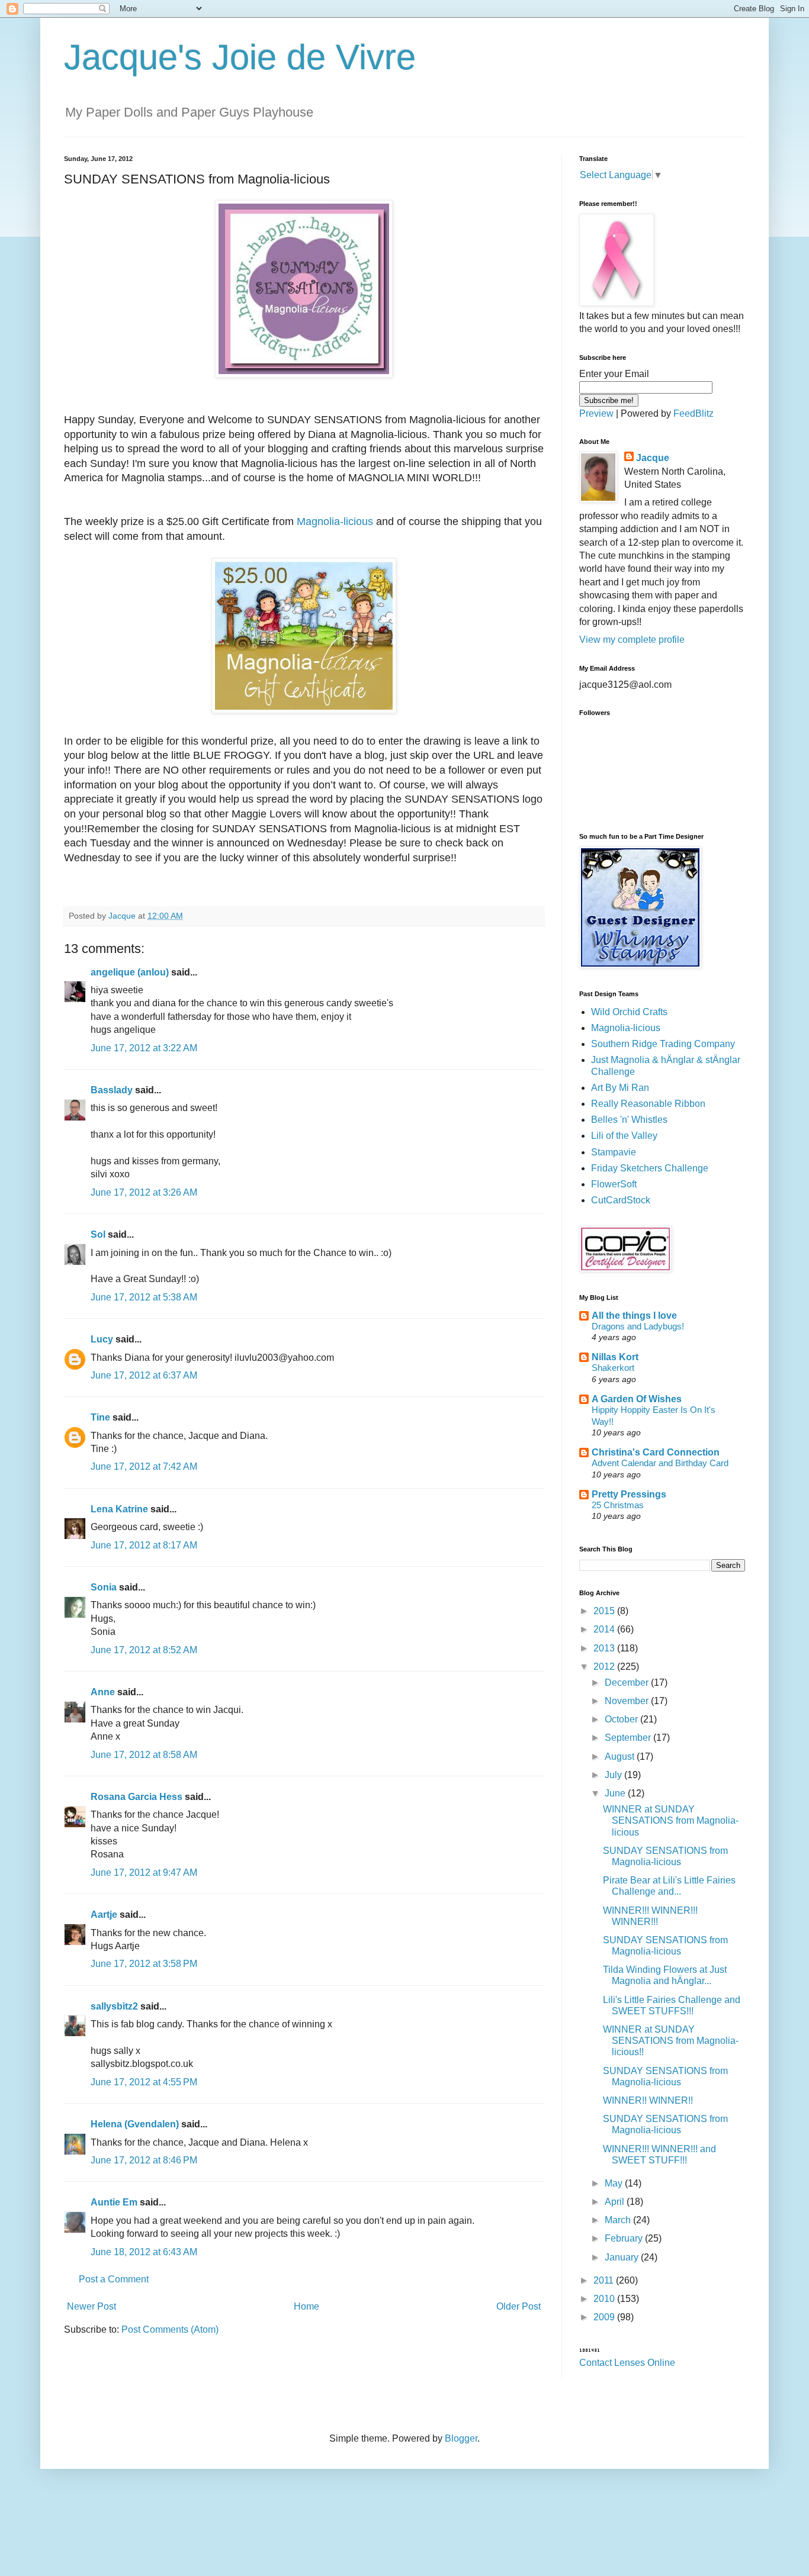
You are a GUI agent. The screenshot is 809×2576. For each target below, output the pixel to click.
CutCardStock (621, 1200)
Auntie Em (114, 2202)
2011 (605, 2280)
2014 (605, 1629)
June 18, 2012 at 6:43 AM (144, 2252)
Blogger (461, 2438)
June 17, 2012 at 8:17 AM (144, 1545)
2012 (605, 1667)
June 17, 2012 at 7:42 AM (144, 1466)
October (622, 1719)
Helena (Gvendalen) (135, 2124)
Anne (103, 1692)
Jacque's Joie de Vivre (240, 57)
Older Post (519, 2306)
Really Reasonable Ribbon (648, 1104)
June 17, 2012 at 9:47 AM (144, 1873)
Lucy (102, 1339)
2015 (605, 1611)
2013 (605, 1648)
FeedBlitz (694, 413)
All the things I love (634, 1316)
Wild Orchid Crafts (629, 1012)
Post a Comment (114, 2279)
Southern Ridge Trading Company (663, 1044)
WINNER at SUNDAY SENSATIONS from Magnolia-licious (671, 1820)
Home (306, 2306)
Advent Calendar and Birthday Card (660, 1463)
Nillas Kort (615, 1357)
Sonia (104, 1587)
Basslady (112, 1090)
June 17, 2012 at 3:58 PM (144, 1964)
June (616, 1793)
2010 (605, 2299)
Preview (596, 413)
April (616, 2202)
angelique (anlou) (130, 972)
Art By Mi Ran (620, 1088)
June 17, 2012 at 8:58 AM (144, 1755)
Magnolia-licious (335, 521)
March (619, 2220)
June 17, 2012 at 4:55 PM (144, 2082)
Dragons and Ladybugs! (638, 1326)
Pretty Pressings (629, 1494)
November (628, 1701)
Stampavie (614, 1152)
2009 (605, 2317)
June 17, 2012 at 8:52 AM (144, 1650)
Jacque (653, 458)
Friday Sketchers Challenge (650, 1168)
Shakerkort (613, 1368)
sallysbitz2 (114, 2006)
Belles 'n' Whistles (629, 1120)
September (629, 1738)
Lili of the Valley (624, 1136)
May (615, 2183)
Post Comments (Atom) (170, 2329)
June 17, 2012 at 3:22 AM (144, 1048)
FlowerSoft (614, 1184)
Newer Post (92, 2306)
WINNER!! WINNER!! (648, 2100)
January (623, 2257)
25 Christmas (618, 1505)
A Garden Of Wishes (637, 1399)
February (625, 2238)
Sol (98, 1234)
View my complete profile (632, 640)
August (621, 1756)
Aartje (104, 1915)
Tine (100, 1417)
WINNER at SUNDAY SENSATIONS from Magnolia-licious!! (671, 2041)
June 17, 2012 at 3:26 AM (144, 1192)
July (614, 1775)
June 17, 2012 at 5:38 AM (144, 1297)
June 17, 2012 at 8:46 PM (144, 2160)
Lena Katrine (119, 1509)
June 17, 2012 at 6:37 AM (144, 1375)
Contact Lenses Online (627, 2363)
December (628, 1683)
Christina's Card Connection (656, 1452)
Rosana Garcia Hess (137, 1797)
